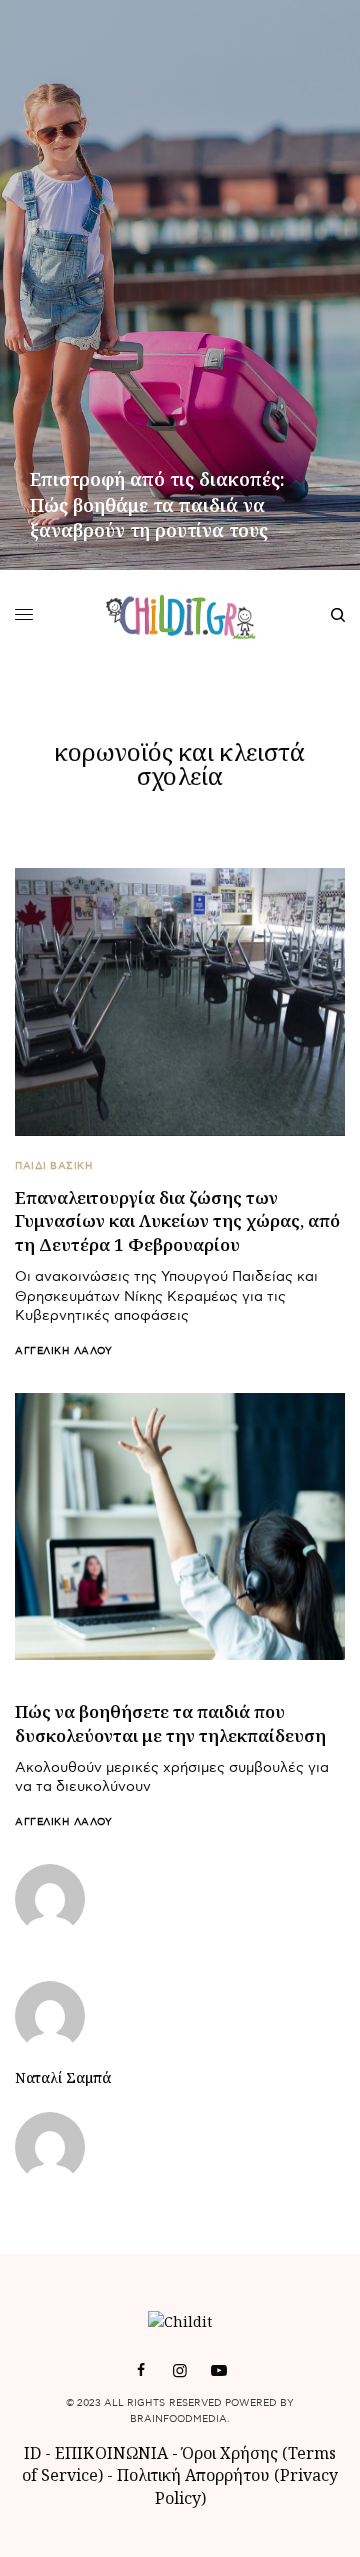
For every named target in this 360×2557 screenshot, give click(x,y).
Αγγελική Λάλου (63, 1351)
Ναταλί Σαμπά (63, 2078)
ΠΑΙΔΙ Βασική (54, 1166)
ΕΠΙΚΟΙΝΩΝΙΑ (113, 2453)
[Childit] (180, 615)
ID (32, 2453)
